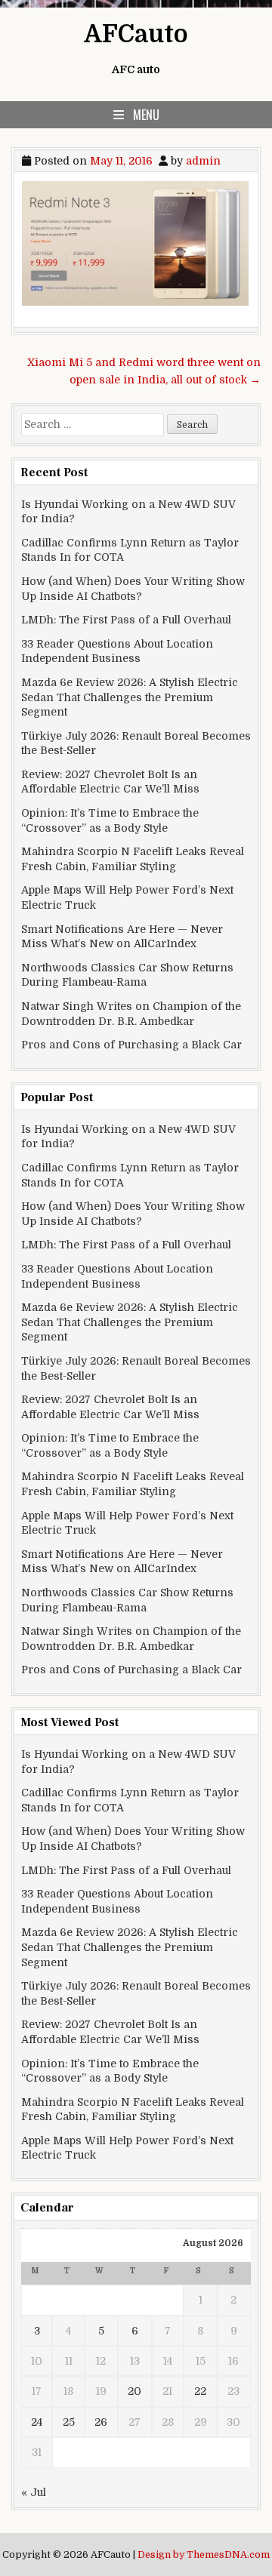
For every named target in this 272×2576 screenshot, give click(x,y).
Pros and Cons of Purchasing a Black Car (131, 1045)
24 (37, 2422)
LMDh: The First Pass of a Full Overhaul (126, 620)
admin (203, 161)
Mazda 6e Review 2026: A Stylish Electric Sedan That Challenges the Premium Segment (130, 697)
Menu (146, 115)
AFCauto (136, 34)
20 (134, 2391)
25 (69, 2422)
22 (200, 2391)
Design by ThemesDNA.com (204, 2555)
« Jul (34, 2492)
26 (101, 2422)
